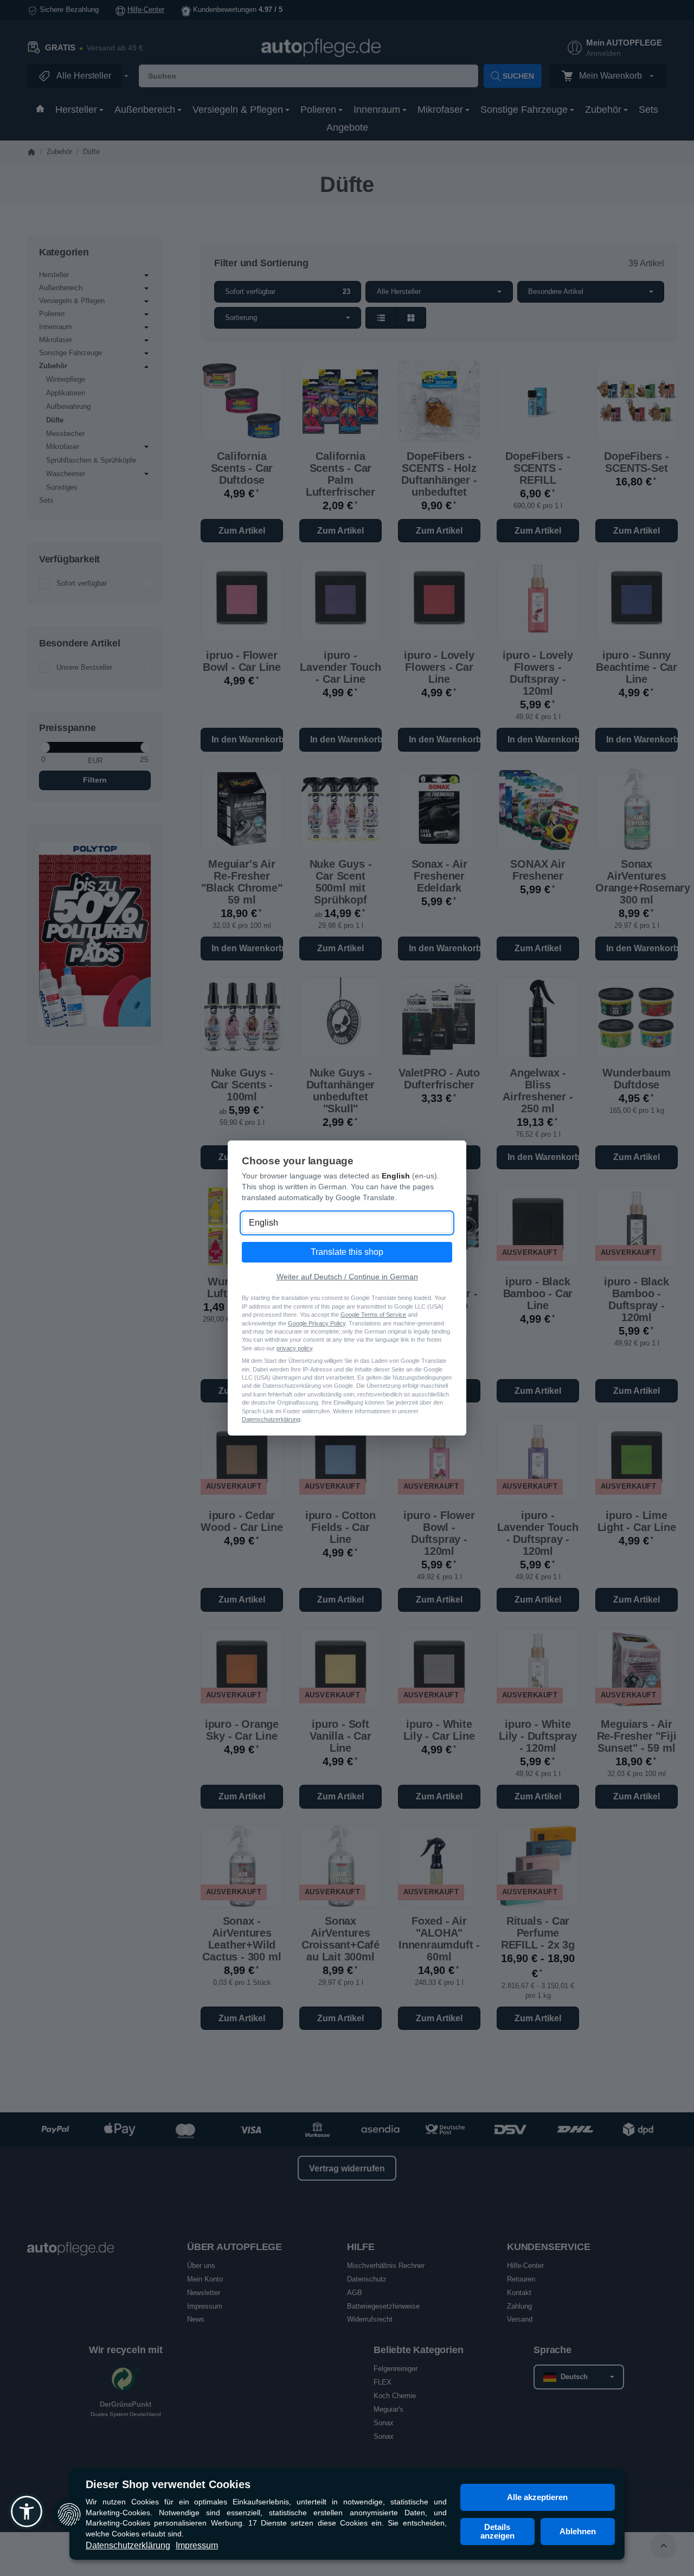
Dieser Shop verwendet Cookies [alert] (168, 2484)
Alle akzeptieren (537, 2497)
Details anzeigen (497, 2531)
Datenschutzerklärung (128, 2545)
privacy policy (294, 1348)
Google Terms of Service (373, 1315)
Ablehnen (578, 2531)
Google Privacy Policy (317, 1323)
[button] (27, 2511)
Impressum (197, 2545)
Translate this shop (347, 1252)
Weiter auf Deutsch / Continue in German (347, 1277)
